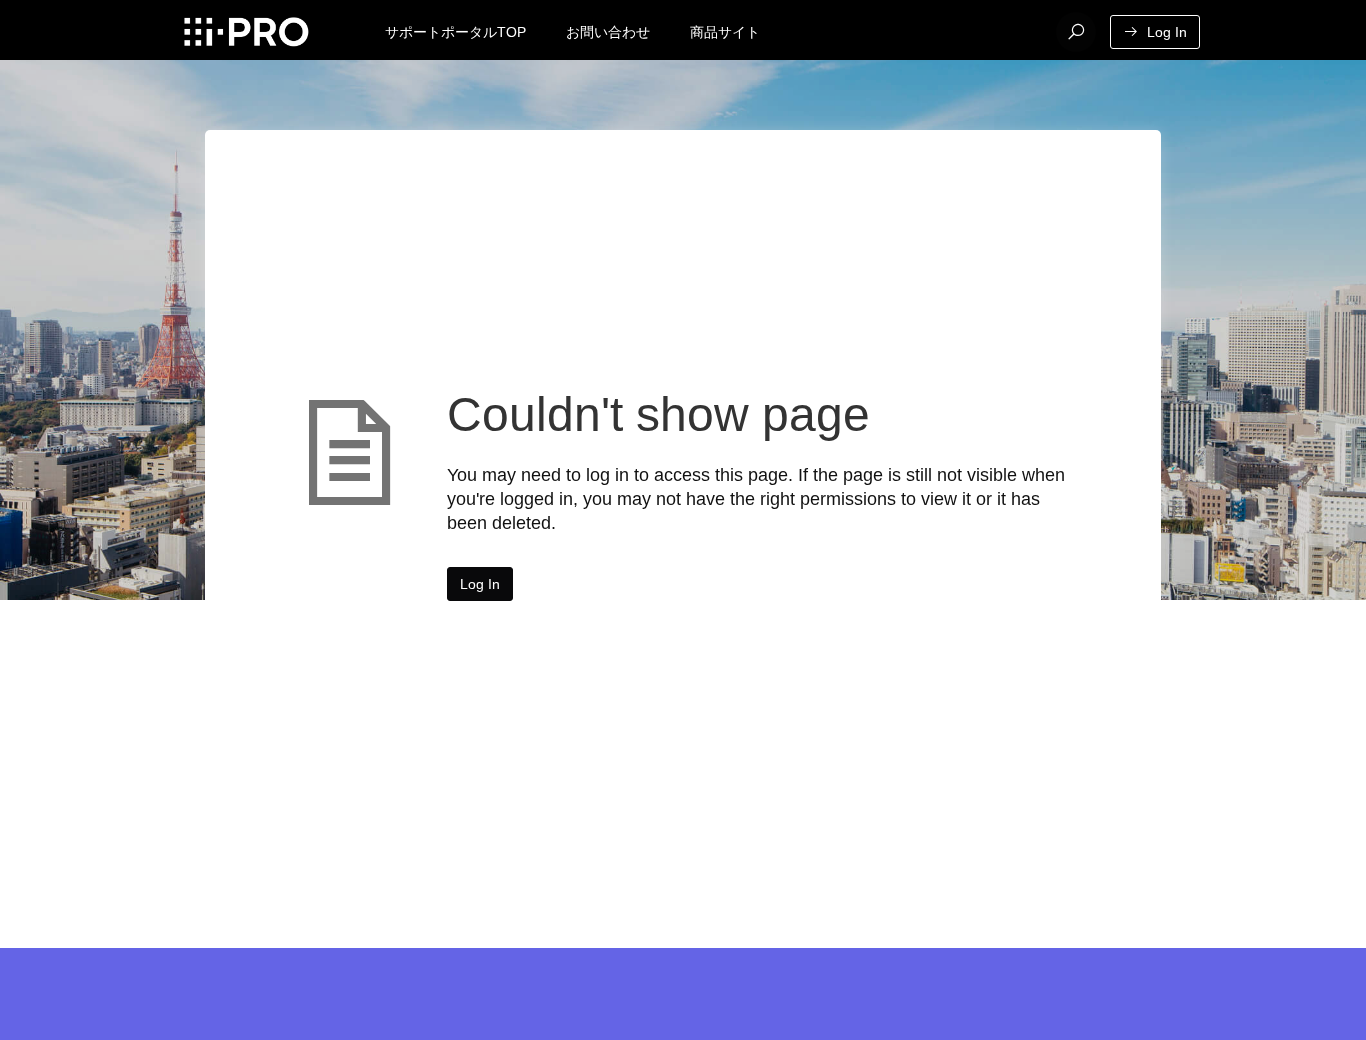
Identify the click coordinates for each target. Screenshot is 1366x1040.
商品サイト (725, 32)
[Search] (1076, 32)
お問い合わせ (608, 32)
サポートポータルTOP (455, 32)
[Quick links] (245, 32)
